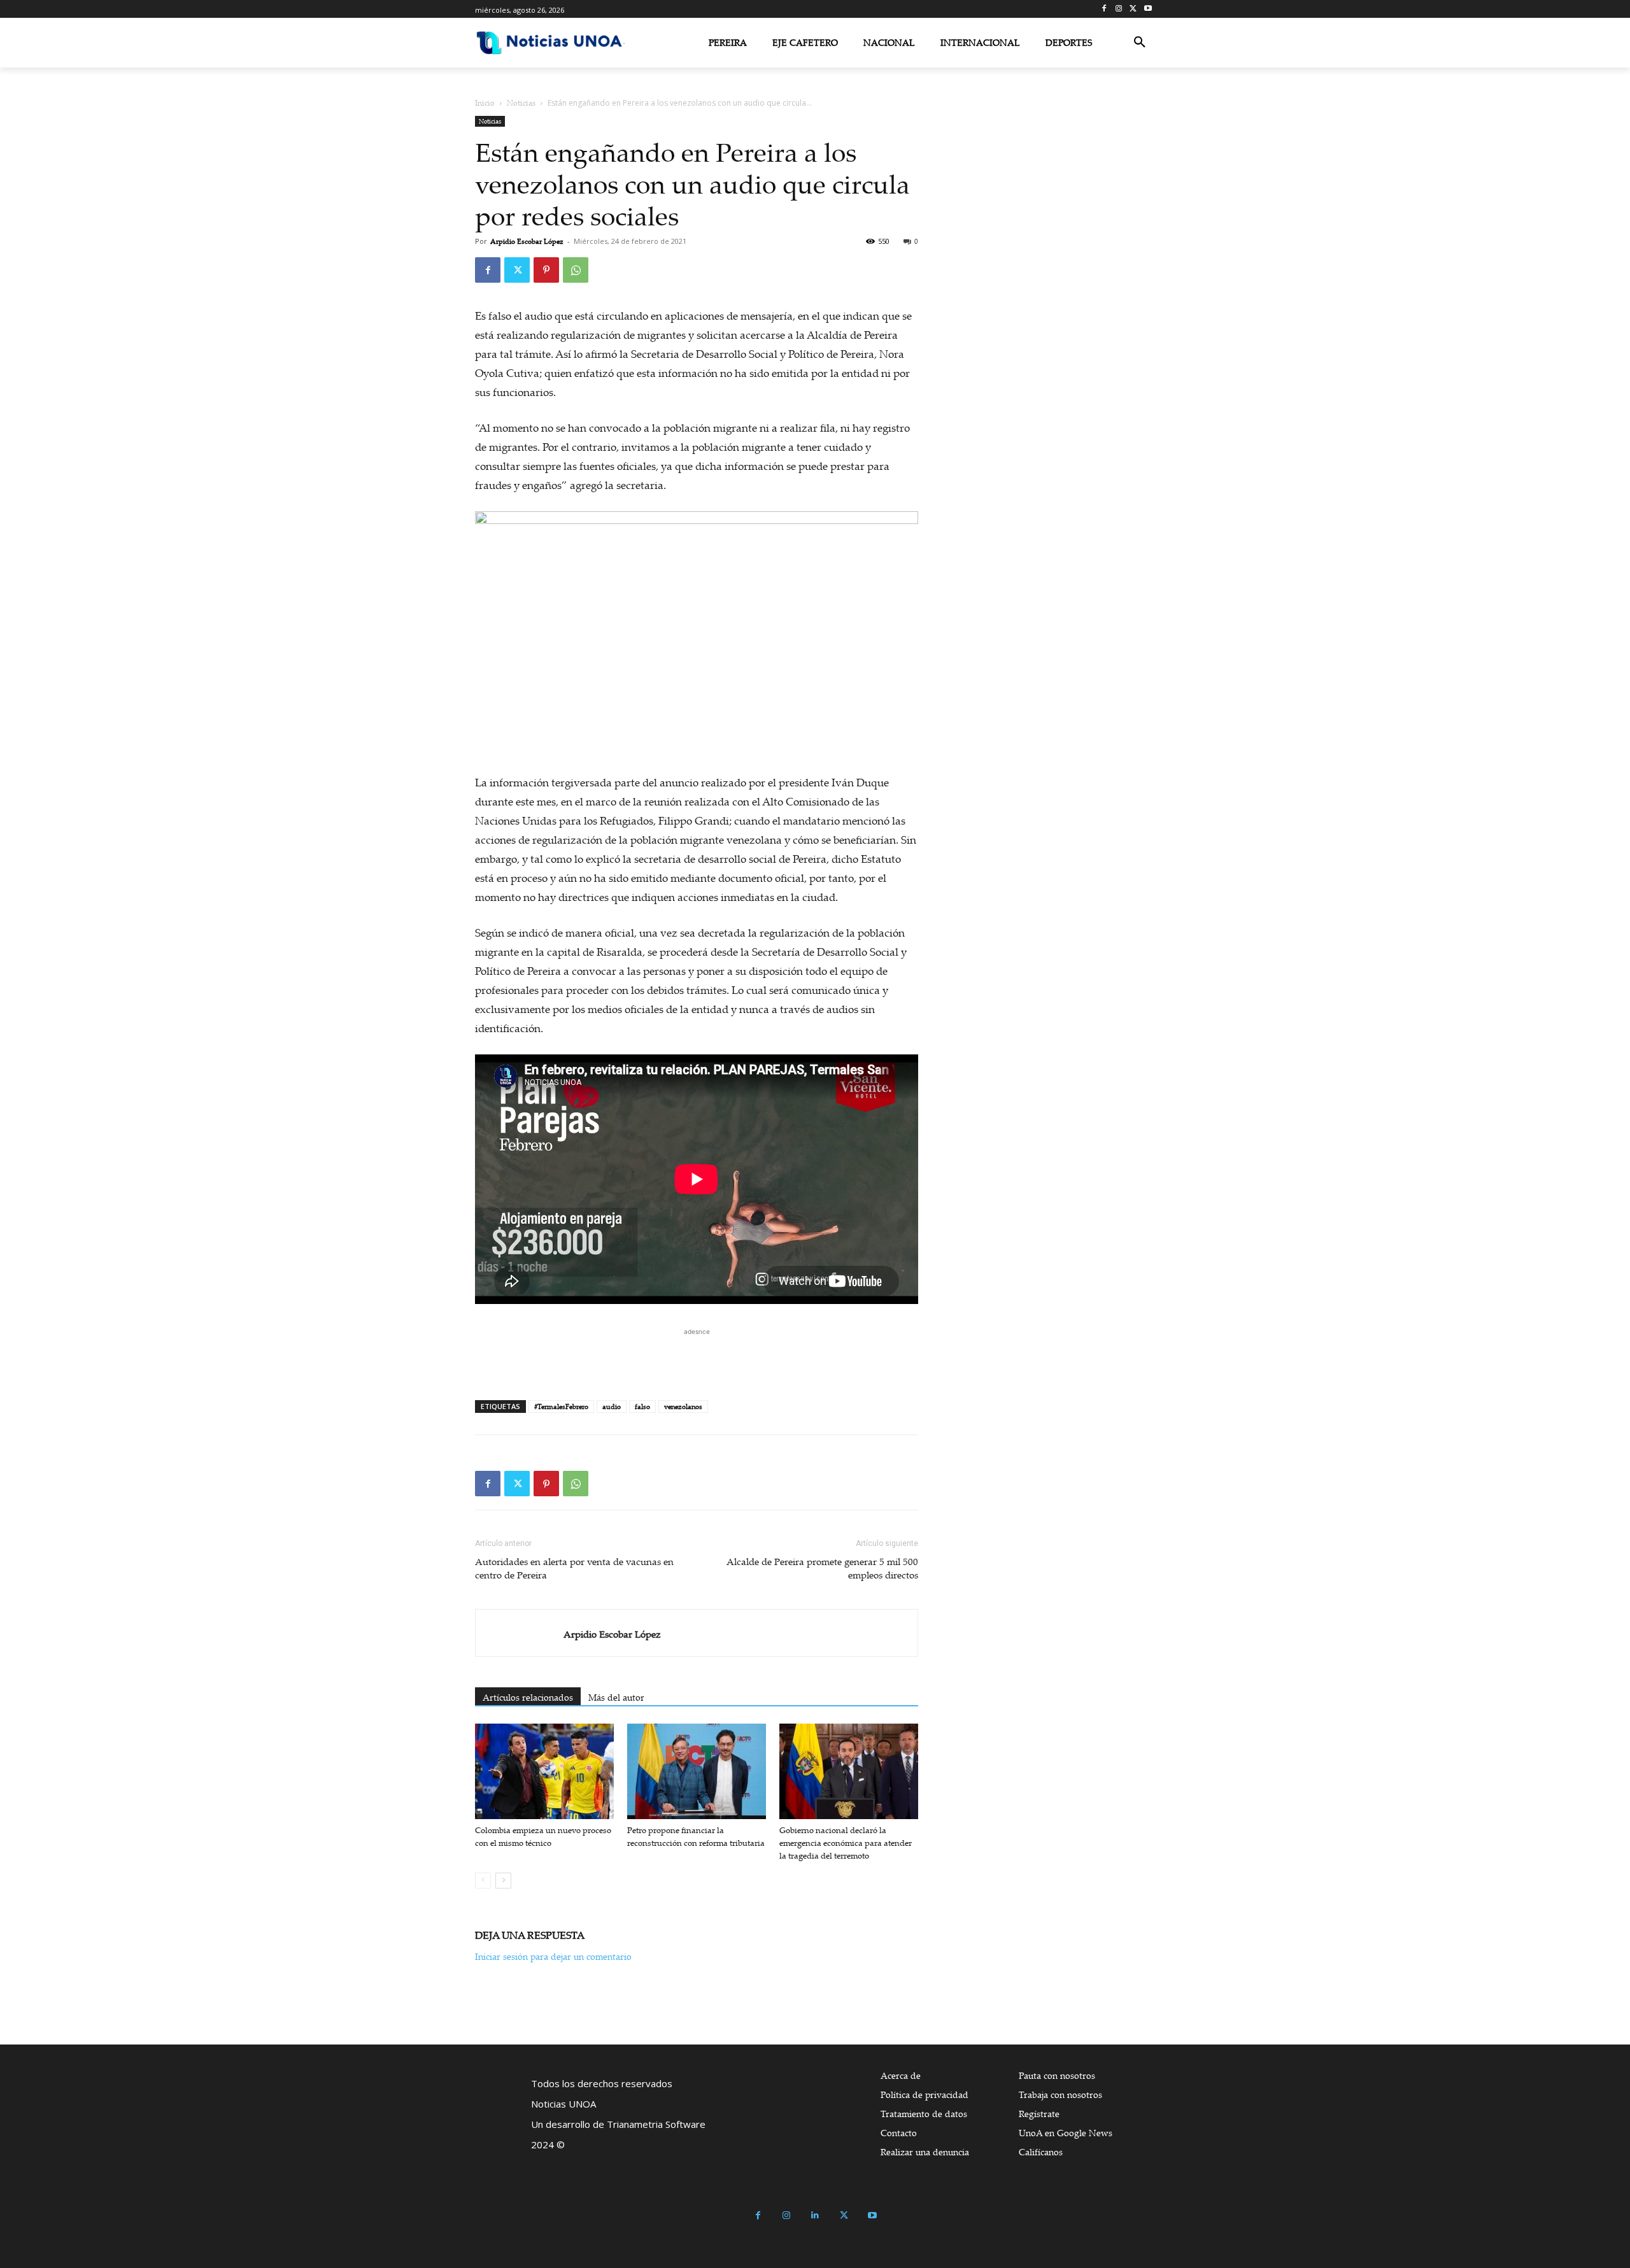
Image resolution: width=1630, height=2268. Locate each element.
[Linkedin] (815, 2215)
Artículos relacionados (528, 1697)
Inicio (485, 103)
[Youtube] (1148, 9)
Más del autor (616, 1697)
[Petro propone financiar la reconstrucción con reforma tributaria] (697, 1771)
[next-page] (503, 1881)
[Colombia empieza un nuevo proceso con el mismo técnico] (544, 1771)
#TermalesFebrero (561, 1407)
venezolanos (683, 1407)
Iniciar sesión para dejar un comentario (553, 1956)
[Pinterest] (546, 270)
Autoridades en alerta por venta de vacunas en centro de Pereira (574, 1568)
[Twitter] (1133, 9)
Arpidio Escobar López (527, 241)
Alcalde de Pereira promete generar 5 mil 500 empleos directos (822, 1568)
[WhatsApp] (576, 270)
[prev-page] (483, 1881)
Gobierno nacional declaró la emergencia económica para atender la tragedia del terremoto (846, 1843)
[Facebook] (1104, 9)
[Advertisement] (697, 1357)
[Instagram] (1119, 9)
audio (612, 1407)
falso (642, 1407)
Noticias (521, 103)
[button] (1140, 43)
